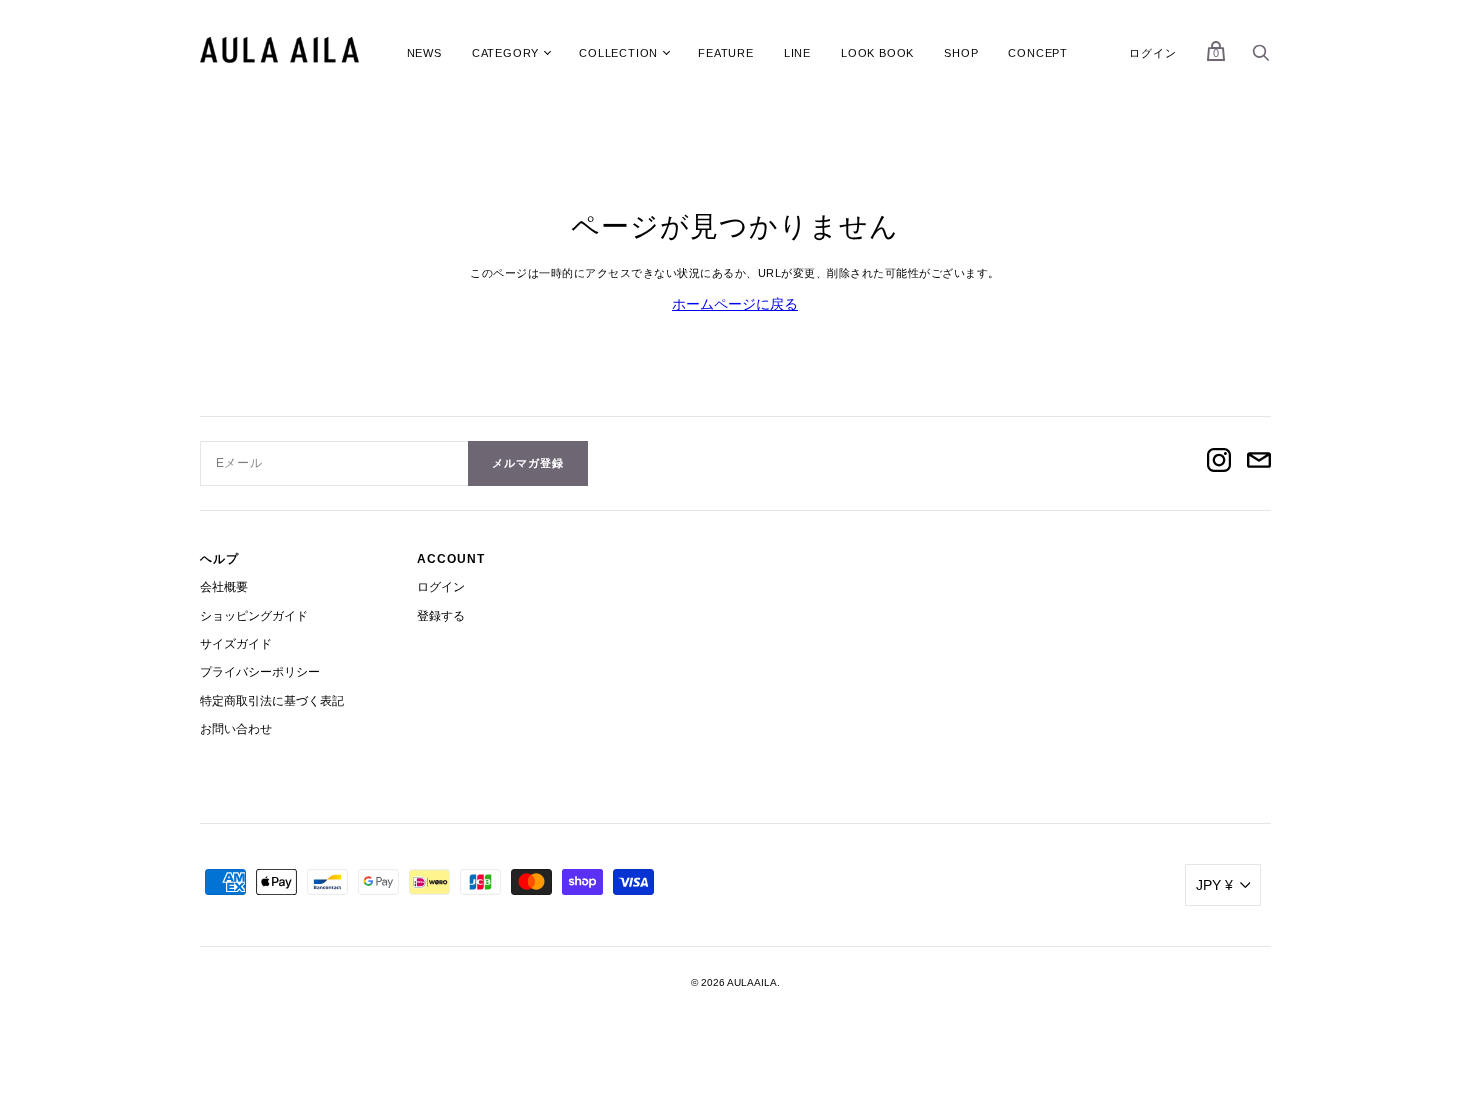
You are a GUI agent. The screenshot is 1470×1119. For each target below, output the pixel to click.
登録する (441, 616)
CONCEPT (1038, 53)
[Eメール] (1259, 463)
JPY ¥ (1214, 885)
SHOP (961, 53)
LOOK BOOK (877, 53)
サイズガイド (236, 644)
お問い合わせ (236, 729)
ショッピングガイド (254, 616)
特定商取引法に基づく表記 (272, 701)
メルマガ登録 (528, 463)
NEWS (424, 53)
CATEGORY (505, 53)
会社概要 (224, 587)
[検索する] (1261, 58)
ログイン (1152, 53)
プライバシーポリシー (260, 672)
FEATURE (726, 53)
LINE (797, 53)
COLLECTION (618, 53)
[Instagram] (1219, 463)
